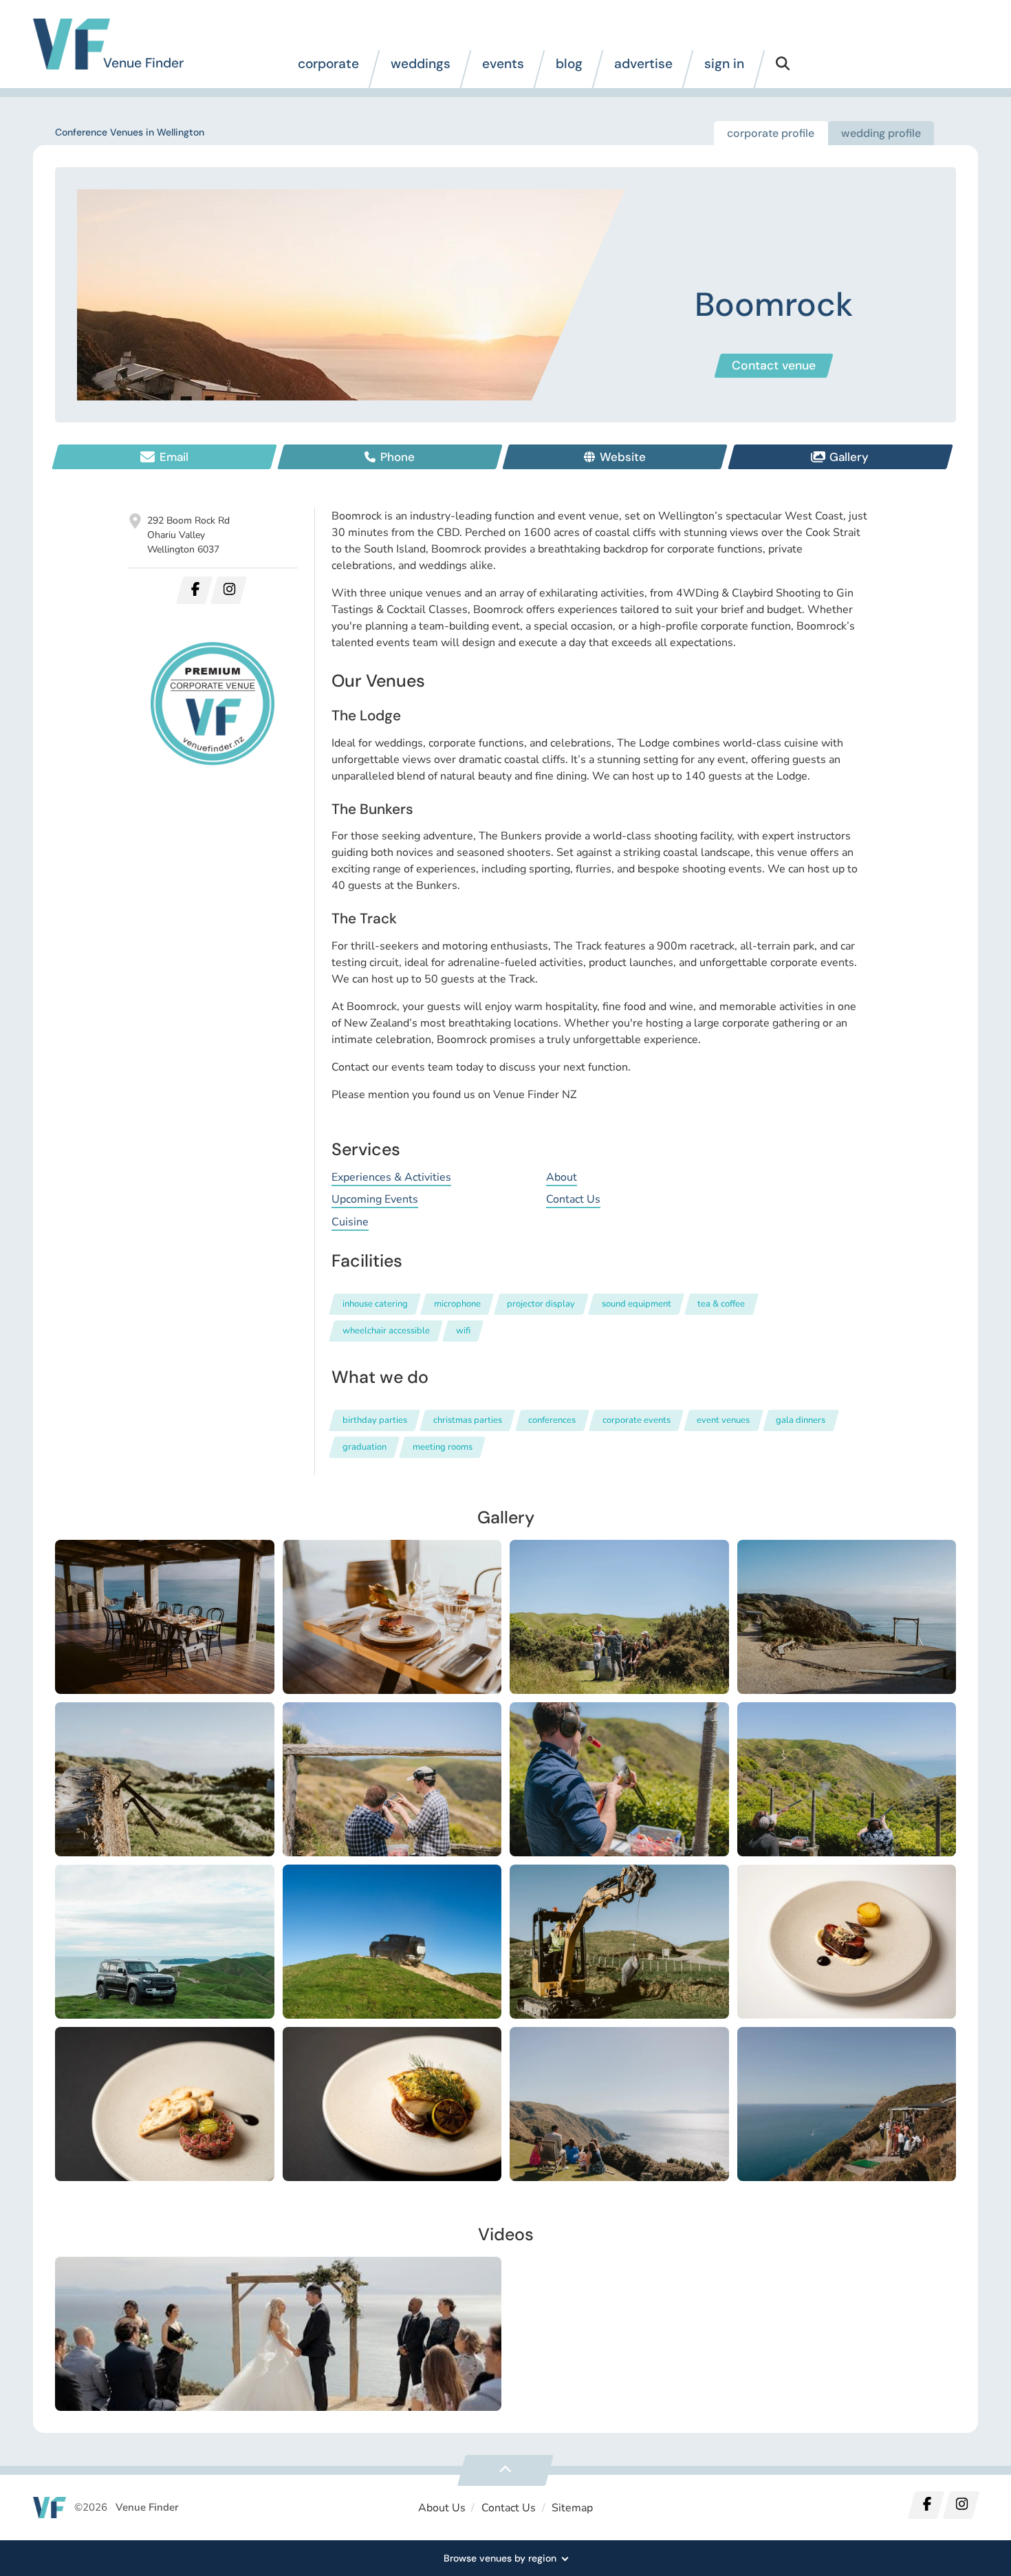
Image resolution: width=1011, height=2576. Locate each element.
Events (503, 64)
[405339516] (392, 2104)
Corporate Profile (771, 133)
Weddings (421, 64)
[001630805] (392, 1617)
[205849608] (392, 1779)
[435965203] (619, 2104)
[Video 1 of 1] (278, 2334)
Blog (569, 64)
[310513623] (392, 1942)
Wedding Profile (881, 133)
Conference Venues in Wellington (130, 132)
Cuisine (350, 1222)
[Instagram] (961, 2505)
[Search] (783, 69)
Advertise (643, 64)
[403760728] (165, 2104)
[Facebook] (926, 2505)
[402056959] (847, 1942)
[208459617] (847, 1779)
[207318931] (619, 1779)
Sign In (724, 64)
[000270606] (165, 1617)
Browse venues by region (500, 2558)
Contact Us (573, 1199)
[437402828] (847, 2104)
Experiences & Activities (391, 1177)
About (562, 1177)
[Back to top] (505, 2470)
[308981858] (165, 1942)
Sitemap (572, 2508)
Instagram (229, 590)
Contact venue (774, 365)
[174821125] (165, 1779)
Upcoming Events (375, 1199)
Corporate (328, 64)
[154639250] (619, 1617)
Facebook (194, 590)
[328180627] (619, 1942)
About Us (442, 2508)
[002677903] (847, 1617)
